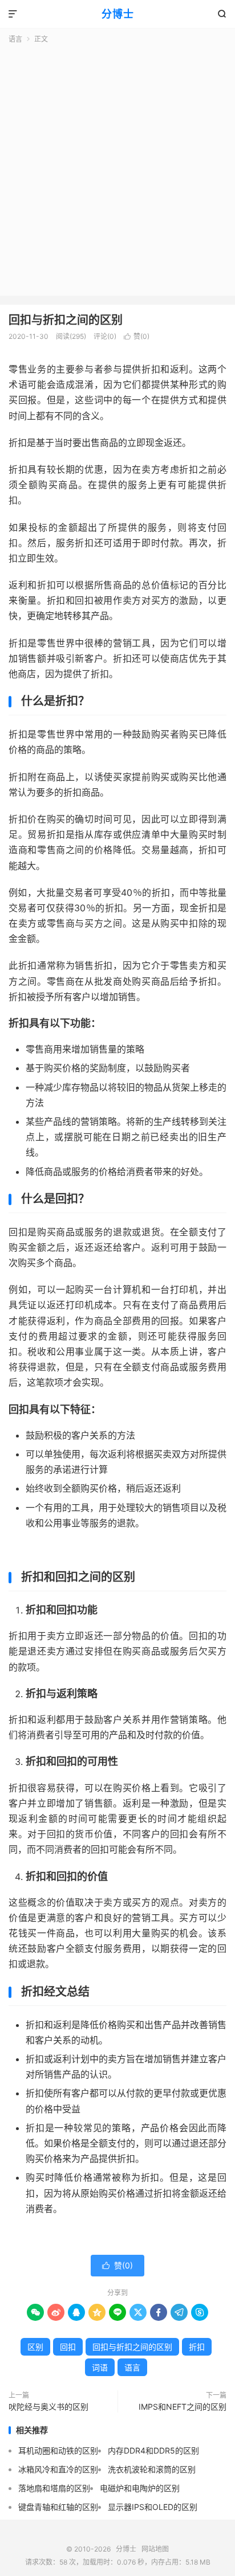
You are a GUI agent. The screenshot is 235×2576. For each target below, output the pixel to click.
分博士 (118, 14)
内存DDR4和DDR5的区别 (153, 2450)
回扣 (68, 2347)
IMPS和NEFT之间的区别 (183, 2407)
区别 (35, 2347)
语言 (15, 39)
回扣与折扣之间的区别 (66, 320)
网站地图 (155, 2549)
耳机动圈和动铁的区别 (58, 2450)
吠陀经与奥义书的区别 (48, 2407)
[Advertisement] (117, 167)
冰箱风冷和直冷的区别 (58, 2469)
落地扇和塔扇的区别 (54, 2488)
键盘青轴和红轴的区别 (58, 2507)
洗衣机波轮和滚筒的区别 (152, 2469)
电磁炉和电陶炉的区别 (140, 2488)
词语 (100, 2367)
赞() (137, 336)
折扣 (197, 2347)
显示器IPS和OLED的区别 (153, 2507)
